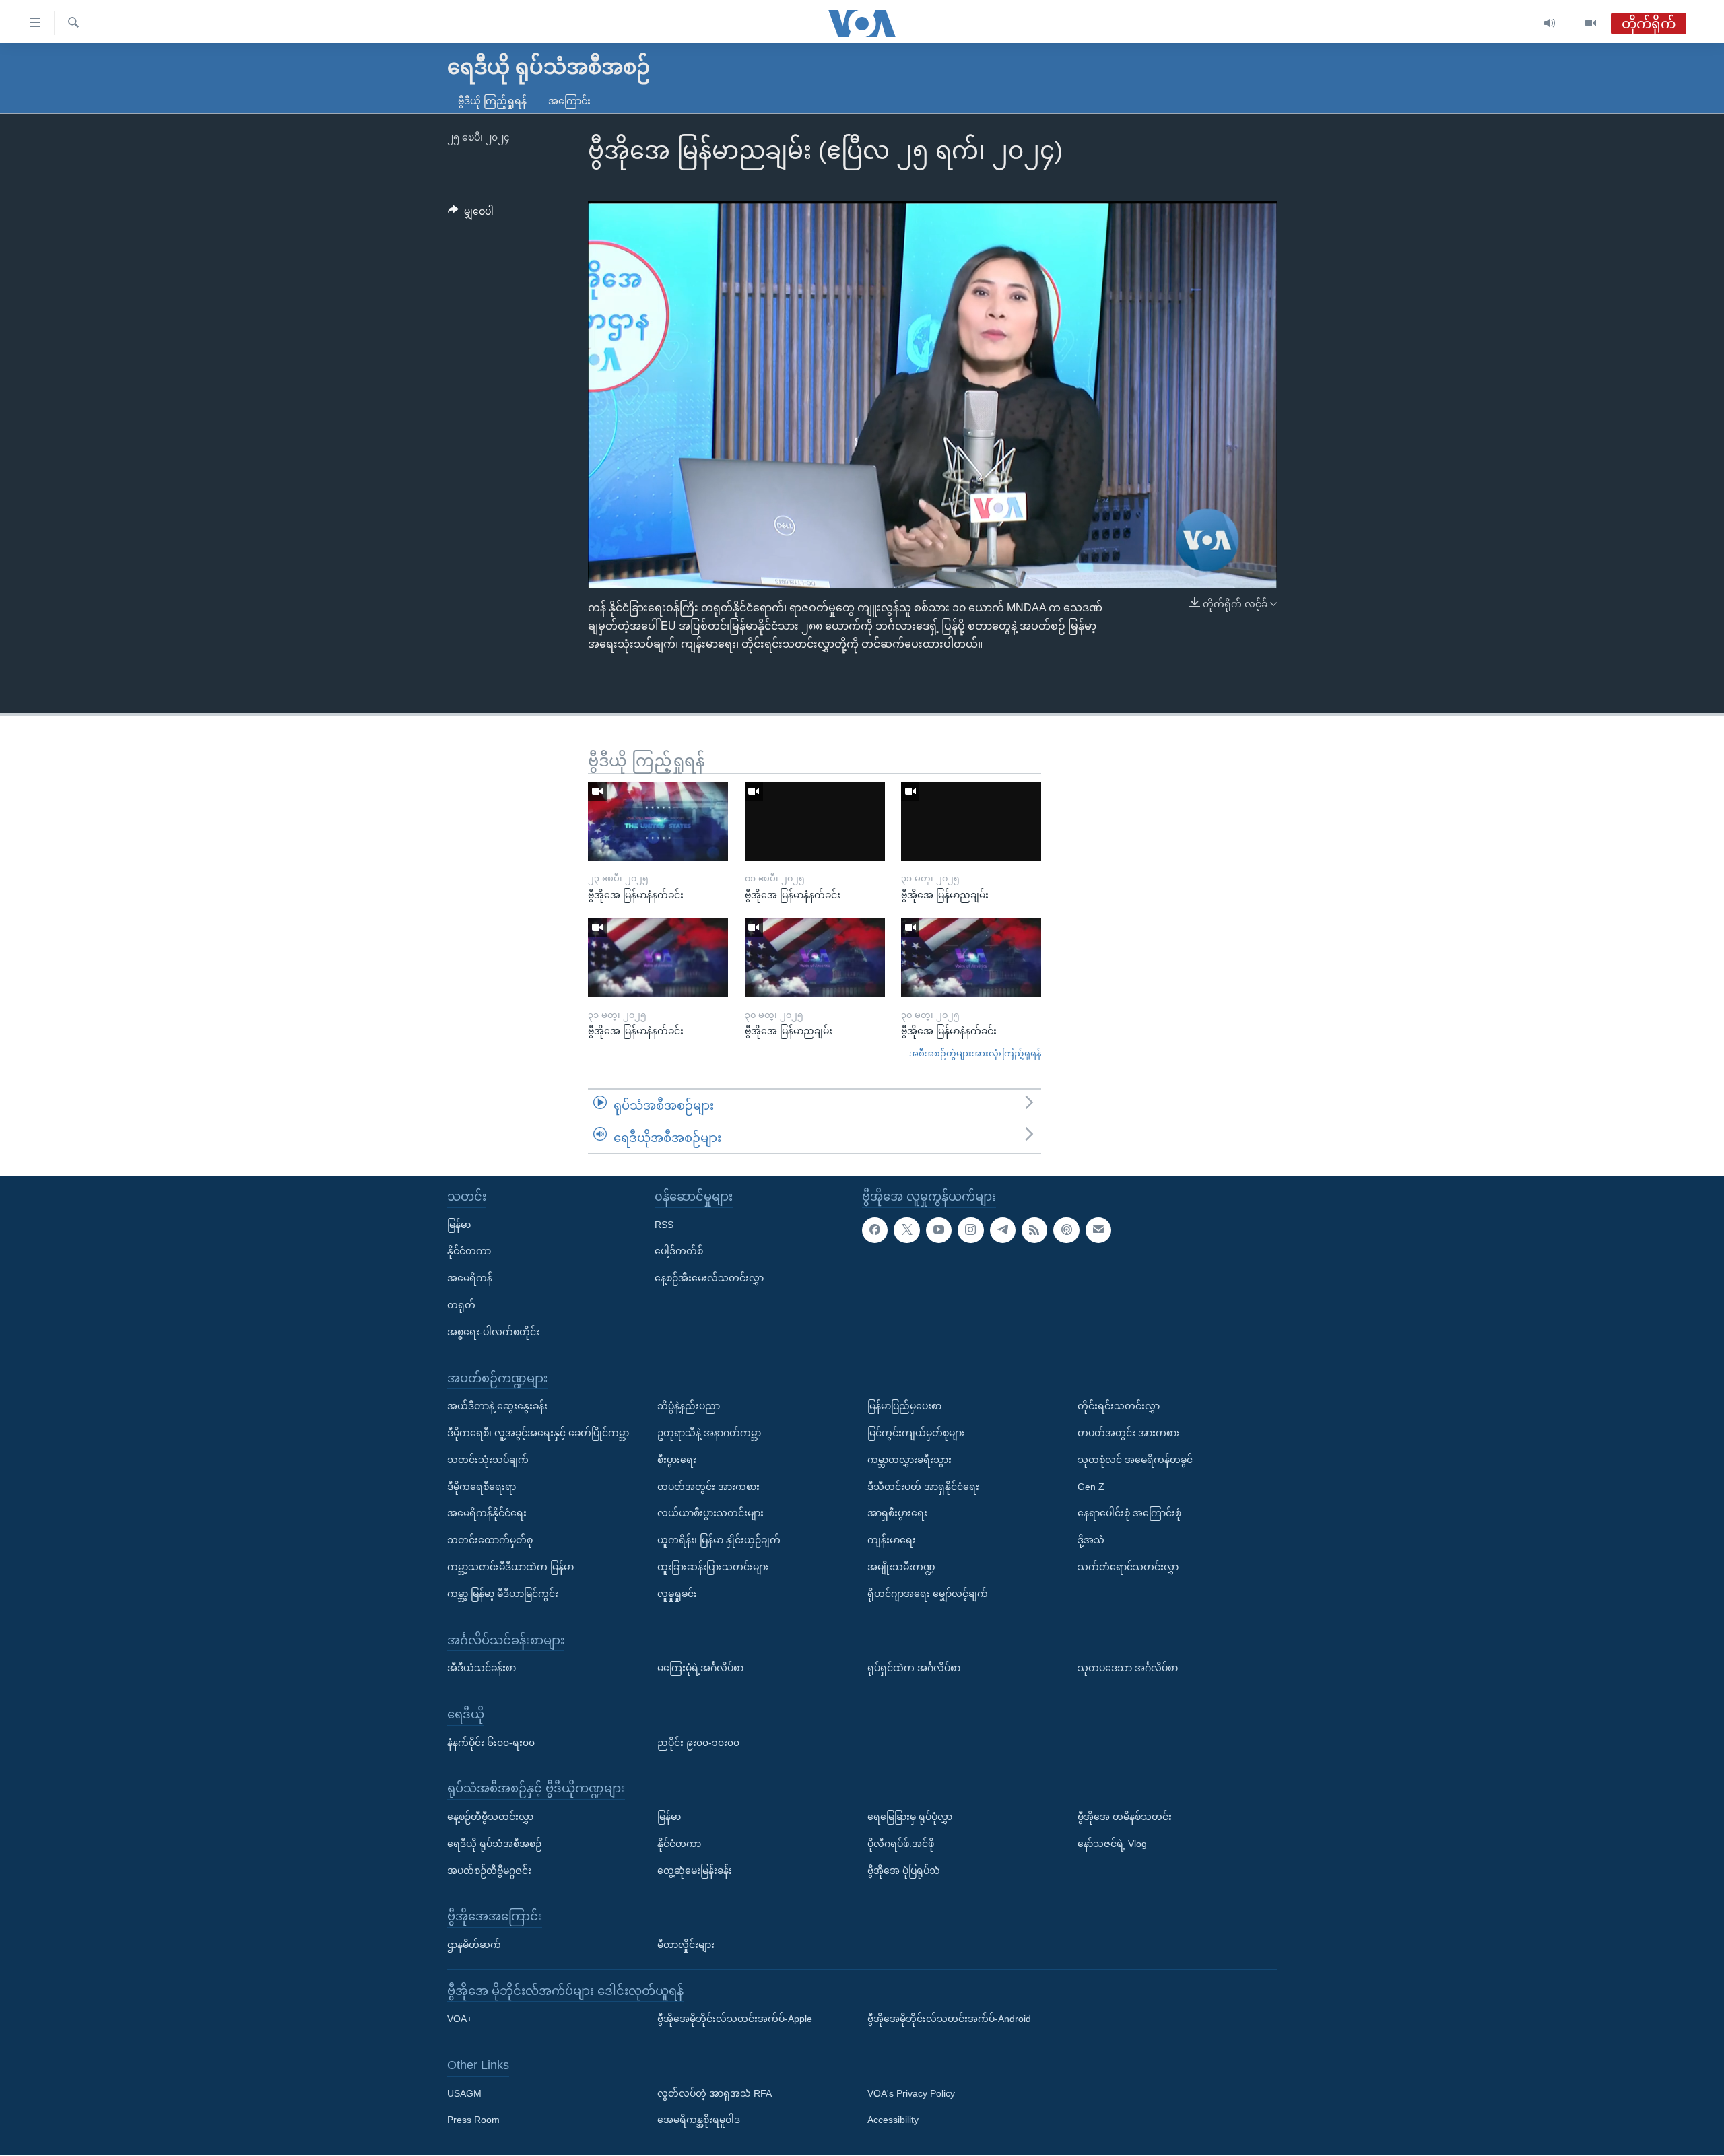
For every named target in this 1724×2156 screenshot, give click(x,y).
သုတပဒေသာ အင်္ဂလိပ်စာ (1128, 1668)
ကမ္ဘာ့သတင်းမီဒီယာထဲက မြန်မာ (510, 1567)
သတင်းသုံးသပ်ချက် (488, 1460)
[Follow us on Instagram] (970, 1230)
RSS (664, 1225)
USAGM (464, 2093)
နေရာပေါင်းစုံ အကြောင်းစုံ (1129, 1514)
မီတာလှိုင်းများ (686, 1945)
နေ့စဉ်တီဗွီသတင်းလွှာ (490, 1817)
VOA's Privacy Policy (911, 2093)
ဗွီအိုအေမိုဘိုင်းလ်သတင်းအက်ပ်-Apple (735, 2019)
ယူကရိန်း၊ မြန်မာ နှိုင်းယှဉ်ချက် (719, 1540)
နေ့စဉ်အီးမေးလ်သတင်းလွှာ (709, 1278)
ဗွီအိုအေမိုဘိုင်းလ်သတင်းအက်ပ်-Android (949, 2019)
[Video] (1591, 23)
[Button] (471, 214)
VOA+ (460, 2019)
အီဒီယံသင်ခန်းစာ (482, 1668)
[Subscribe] (1098, 1230)
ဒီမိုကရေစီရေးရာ (482, 1487)
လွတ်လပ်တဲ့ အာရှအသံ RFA (715, 2093)
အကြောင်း (569, 101)
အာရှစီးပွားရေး (897, 1514)
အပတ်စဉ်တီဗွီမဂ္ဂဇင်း (489, 1871)
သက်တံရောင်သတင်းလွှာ (1128, 1567)
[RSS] (1034, 1230)
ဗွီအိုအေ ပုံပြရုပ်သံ (904, 1871)
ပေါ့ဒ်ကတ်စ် (679, 1252)
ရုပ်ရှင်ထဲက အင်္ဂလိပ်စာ (914, 1668)
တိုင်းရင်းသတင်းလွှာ (1119, 1406)
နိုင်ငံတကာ (469, 1252)
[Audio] (1550, 23)
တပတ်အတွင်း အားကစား (708, 1487)
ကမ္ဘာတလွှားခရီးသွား (909, 1460)
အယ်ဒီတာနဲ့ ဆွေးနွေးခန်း (497, 1406)
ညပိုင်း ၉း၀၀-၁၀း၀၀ (698, 1743)
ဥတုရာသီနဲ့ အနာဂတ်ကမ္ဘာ (709, 1433)
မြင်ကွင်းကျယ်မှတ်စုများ (916, 1433)
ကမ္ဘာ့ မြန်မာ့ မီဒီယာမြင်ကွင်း (503, 1594)
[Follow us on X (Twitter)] (906, 1230)
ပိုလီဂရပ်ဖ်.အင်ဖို (901, 1844)
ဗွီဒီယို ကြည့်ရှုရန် (492, 101)
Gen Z (1091, 1487)
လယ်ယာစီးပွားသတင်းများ (710, 1514)
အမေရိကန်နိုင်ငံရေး (487, 1514)
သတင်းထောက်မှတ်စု (490, 1540)
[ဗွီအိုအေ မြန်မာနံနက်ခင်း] (658, 821)
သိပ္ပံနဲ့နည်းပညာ (689, 1406)
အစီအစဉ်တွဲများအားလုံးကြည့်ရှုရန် (975, 1053)
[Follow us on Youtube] (939, 1230)
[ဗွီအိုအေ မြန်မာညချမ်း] (971, 821)
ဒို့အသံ (1091, 1540)
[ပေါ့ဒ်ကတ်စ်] (1066, 1230)
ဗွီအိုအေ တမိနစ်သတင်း (1125, 1817)
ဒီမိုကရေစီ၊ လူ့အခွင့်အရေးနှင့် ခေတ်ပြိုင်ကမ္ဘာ (538, 1433)
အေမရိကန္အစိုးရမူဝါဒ (699, 2120)
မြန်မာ (459, 1225)
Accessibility (893, 2120)
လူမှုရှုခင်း (677, 1594)
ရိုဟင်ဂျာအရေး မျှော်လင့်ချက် (928, 1594)
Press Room (473, 2120)
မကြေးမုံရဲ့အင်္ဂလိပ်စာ (700, 1668)
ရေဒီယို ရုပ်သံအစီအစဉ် (494, 1844)
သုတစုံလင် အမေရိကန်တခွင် (1135, 1460)
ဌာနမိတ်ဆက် (474, 1945)
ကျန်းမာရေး (892, 1540)
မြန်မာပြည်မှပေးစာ (904, 1406)
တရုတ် (461, 1305)
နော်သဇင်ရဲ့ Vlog (1112, 1844)
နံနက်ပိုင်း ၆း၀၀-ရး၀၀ (491, 1743)
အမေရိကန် (470, 1278)
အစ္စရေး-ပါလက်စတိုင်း (493, 1332)
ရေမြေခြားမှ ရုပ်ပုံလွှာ (910, 1817)
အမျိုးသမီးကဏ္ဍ (901, 1567)
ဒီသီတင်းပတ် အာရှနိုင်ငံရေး (923, 1487)
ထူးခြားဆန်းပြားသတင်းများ (713, 1567)
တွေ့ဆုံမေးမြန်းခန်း (695, 1871)
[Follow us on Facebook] (875, 1230)
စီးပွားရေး (677, 1460)
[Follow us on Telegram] (1003, 1230)
